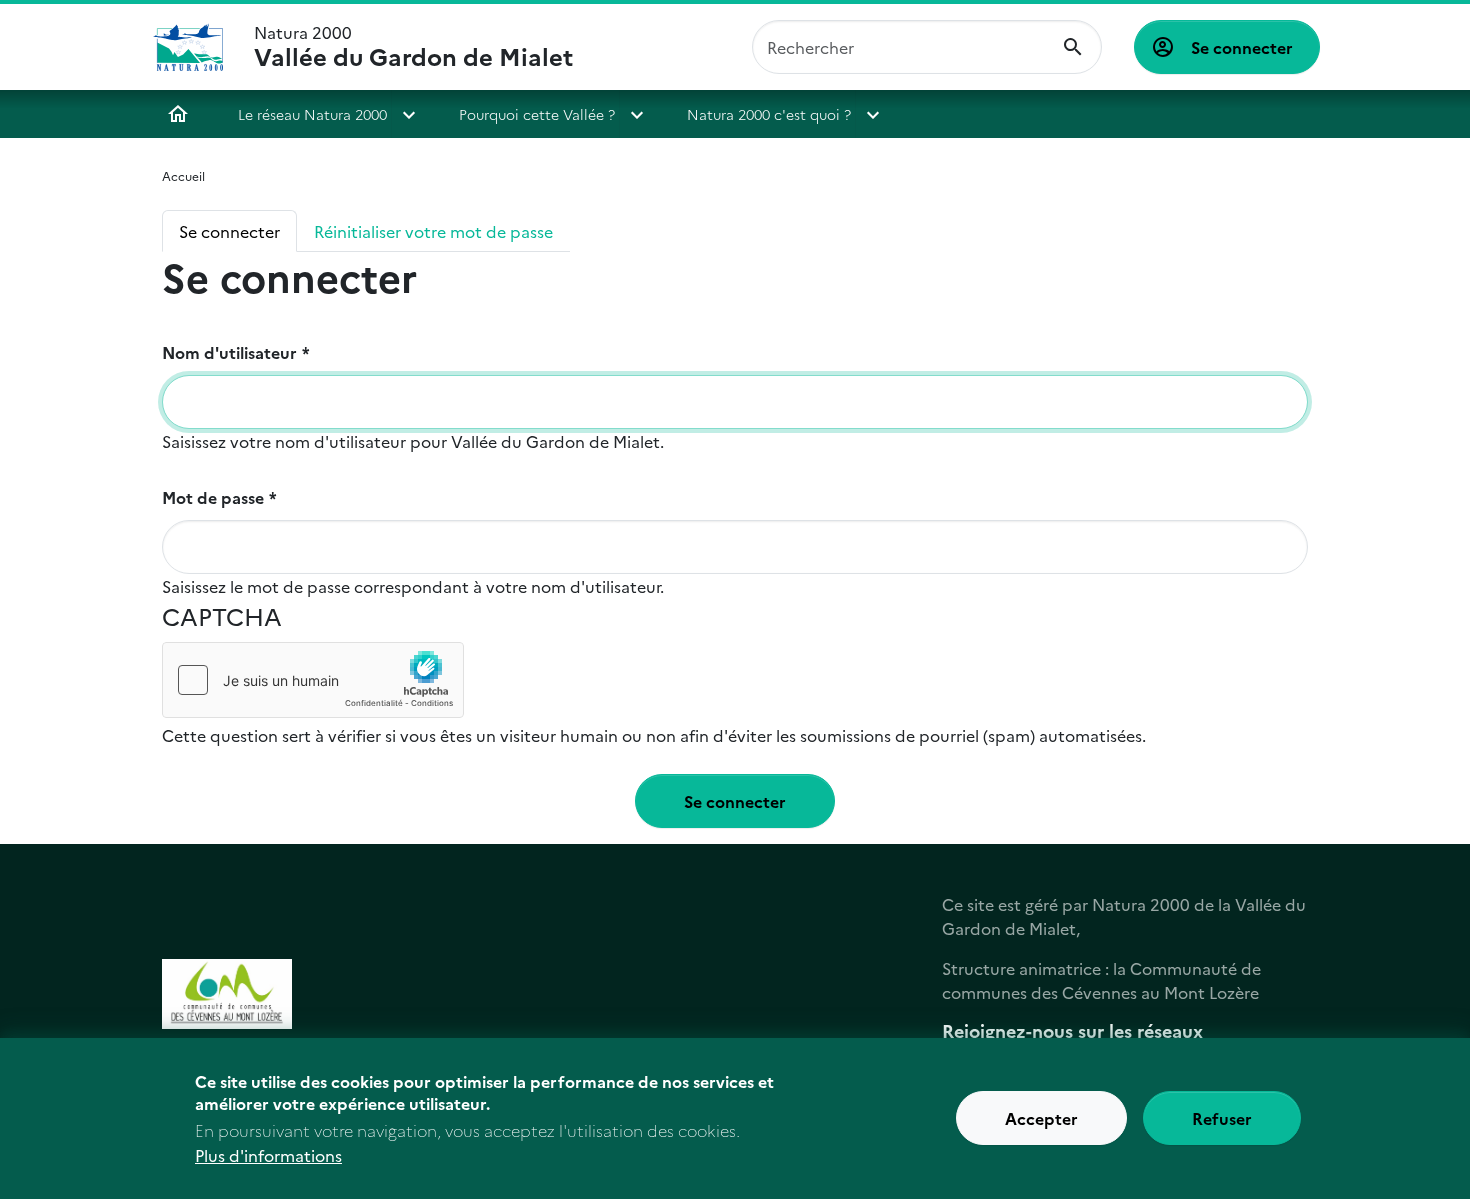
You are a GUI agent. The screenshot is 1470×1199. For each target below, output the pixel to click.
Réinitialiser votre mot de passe (433, 231)
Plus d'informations (268, 1155)
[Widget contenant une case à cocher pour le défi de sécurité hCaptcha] (313, 680)
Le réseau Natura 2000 (312, 114)
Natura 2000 (413, 47)
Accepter (1041, 1119)
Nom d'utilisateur (229, 352)
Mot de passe (213, 497)
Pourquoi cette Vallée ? (537, 114)
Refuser (1222, 1119)
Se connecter (1242, 47)
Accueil (178, 114)
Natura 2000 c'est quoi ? (769, 114)
